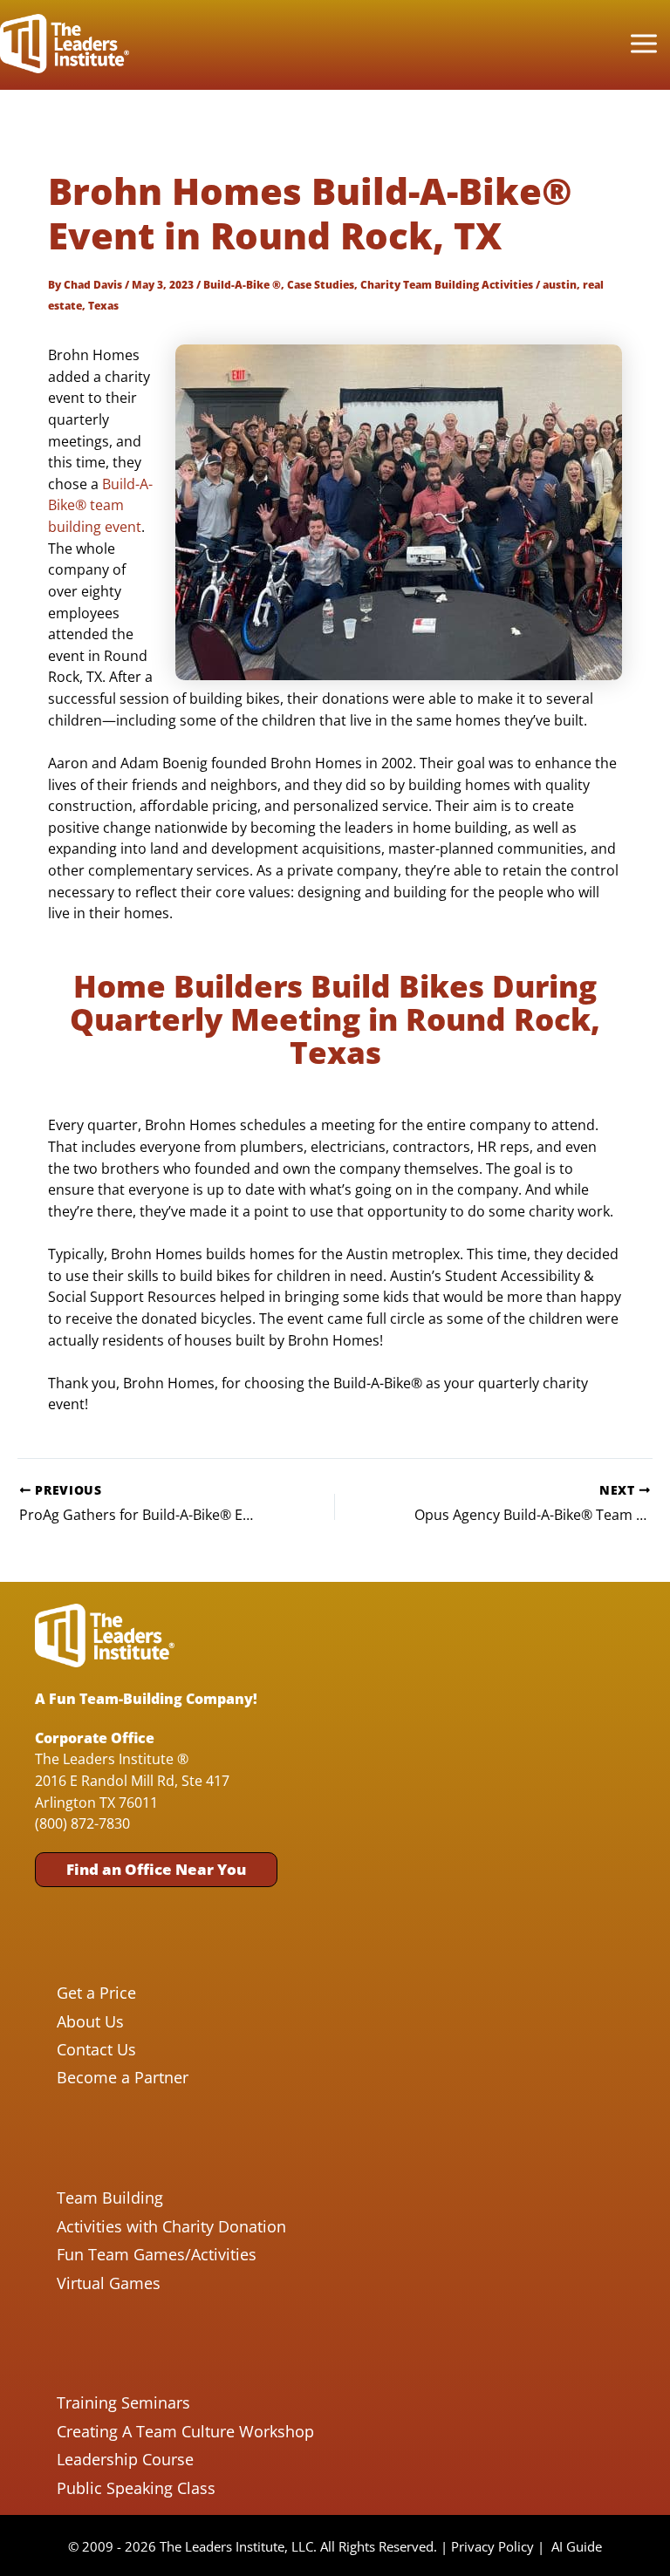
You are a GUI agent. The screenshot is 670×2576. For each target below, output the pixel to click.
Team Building (110, 2198)
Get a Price (96, 1993)
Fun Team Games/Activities (157, 2254)
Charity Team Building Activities (447, 284)
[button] (156, 1869)
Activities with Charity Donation (171, 2226)
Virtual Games (109, 2283)
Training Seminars (123, 2402)
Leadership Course (125, 2459)
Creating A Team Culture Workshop (185, 2431)
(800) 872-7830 (82, 1823)
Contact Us (96, 2049)
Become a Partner (123, 2077)
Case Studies (321, 284)
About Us (90, 2021)
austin (560, 284)
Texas (103, 305)
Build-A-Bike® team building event (100, 505)
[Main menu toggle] (643, 44)
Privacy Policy (492, 2546)
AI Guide (577, 2546)
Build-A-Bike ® (242, 284)
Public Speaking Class (136, 2488)
